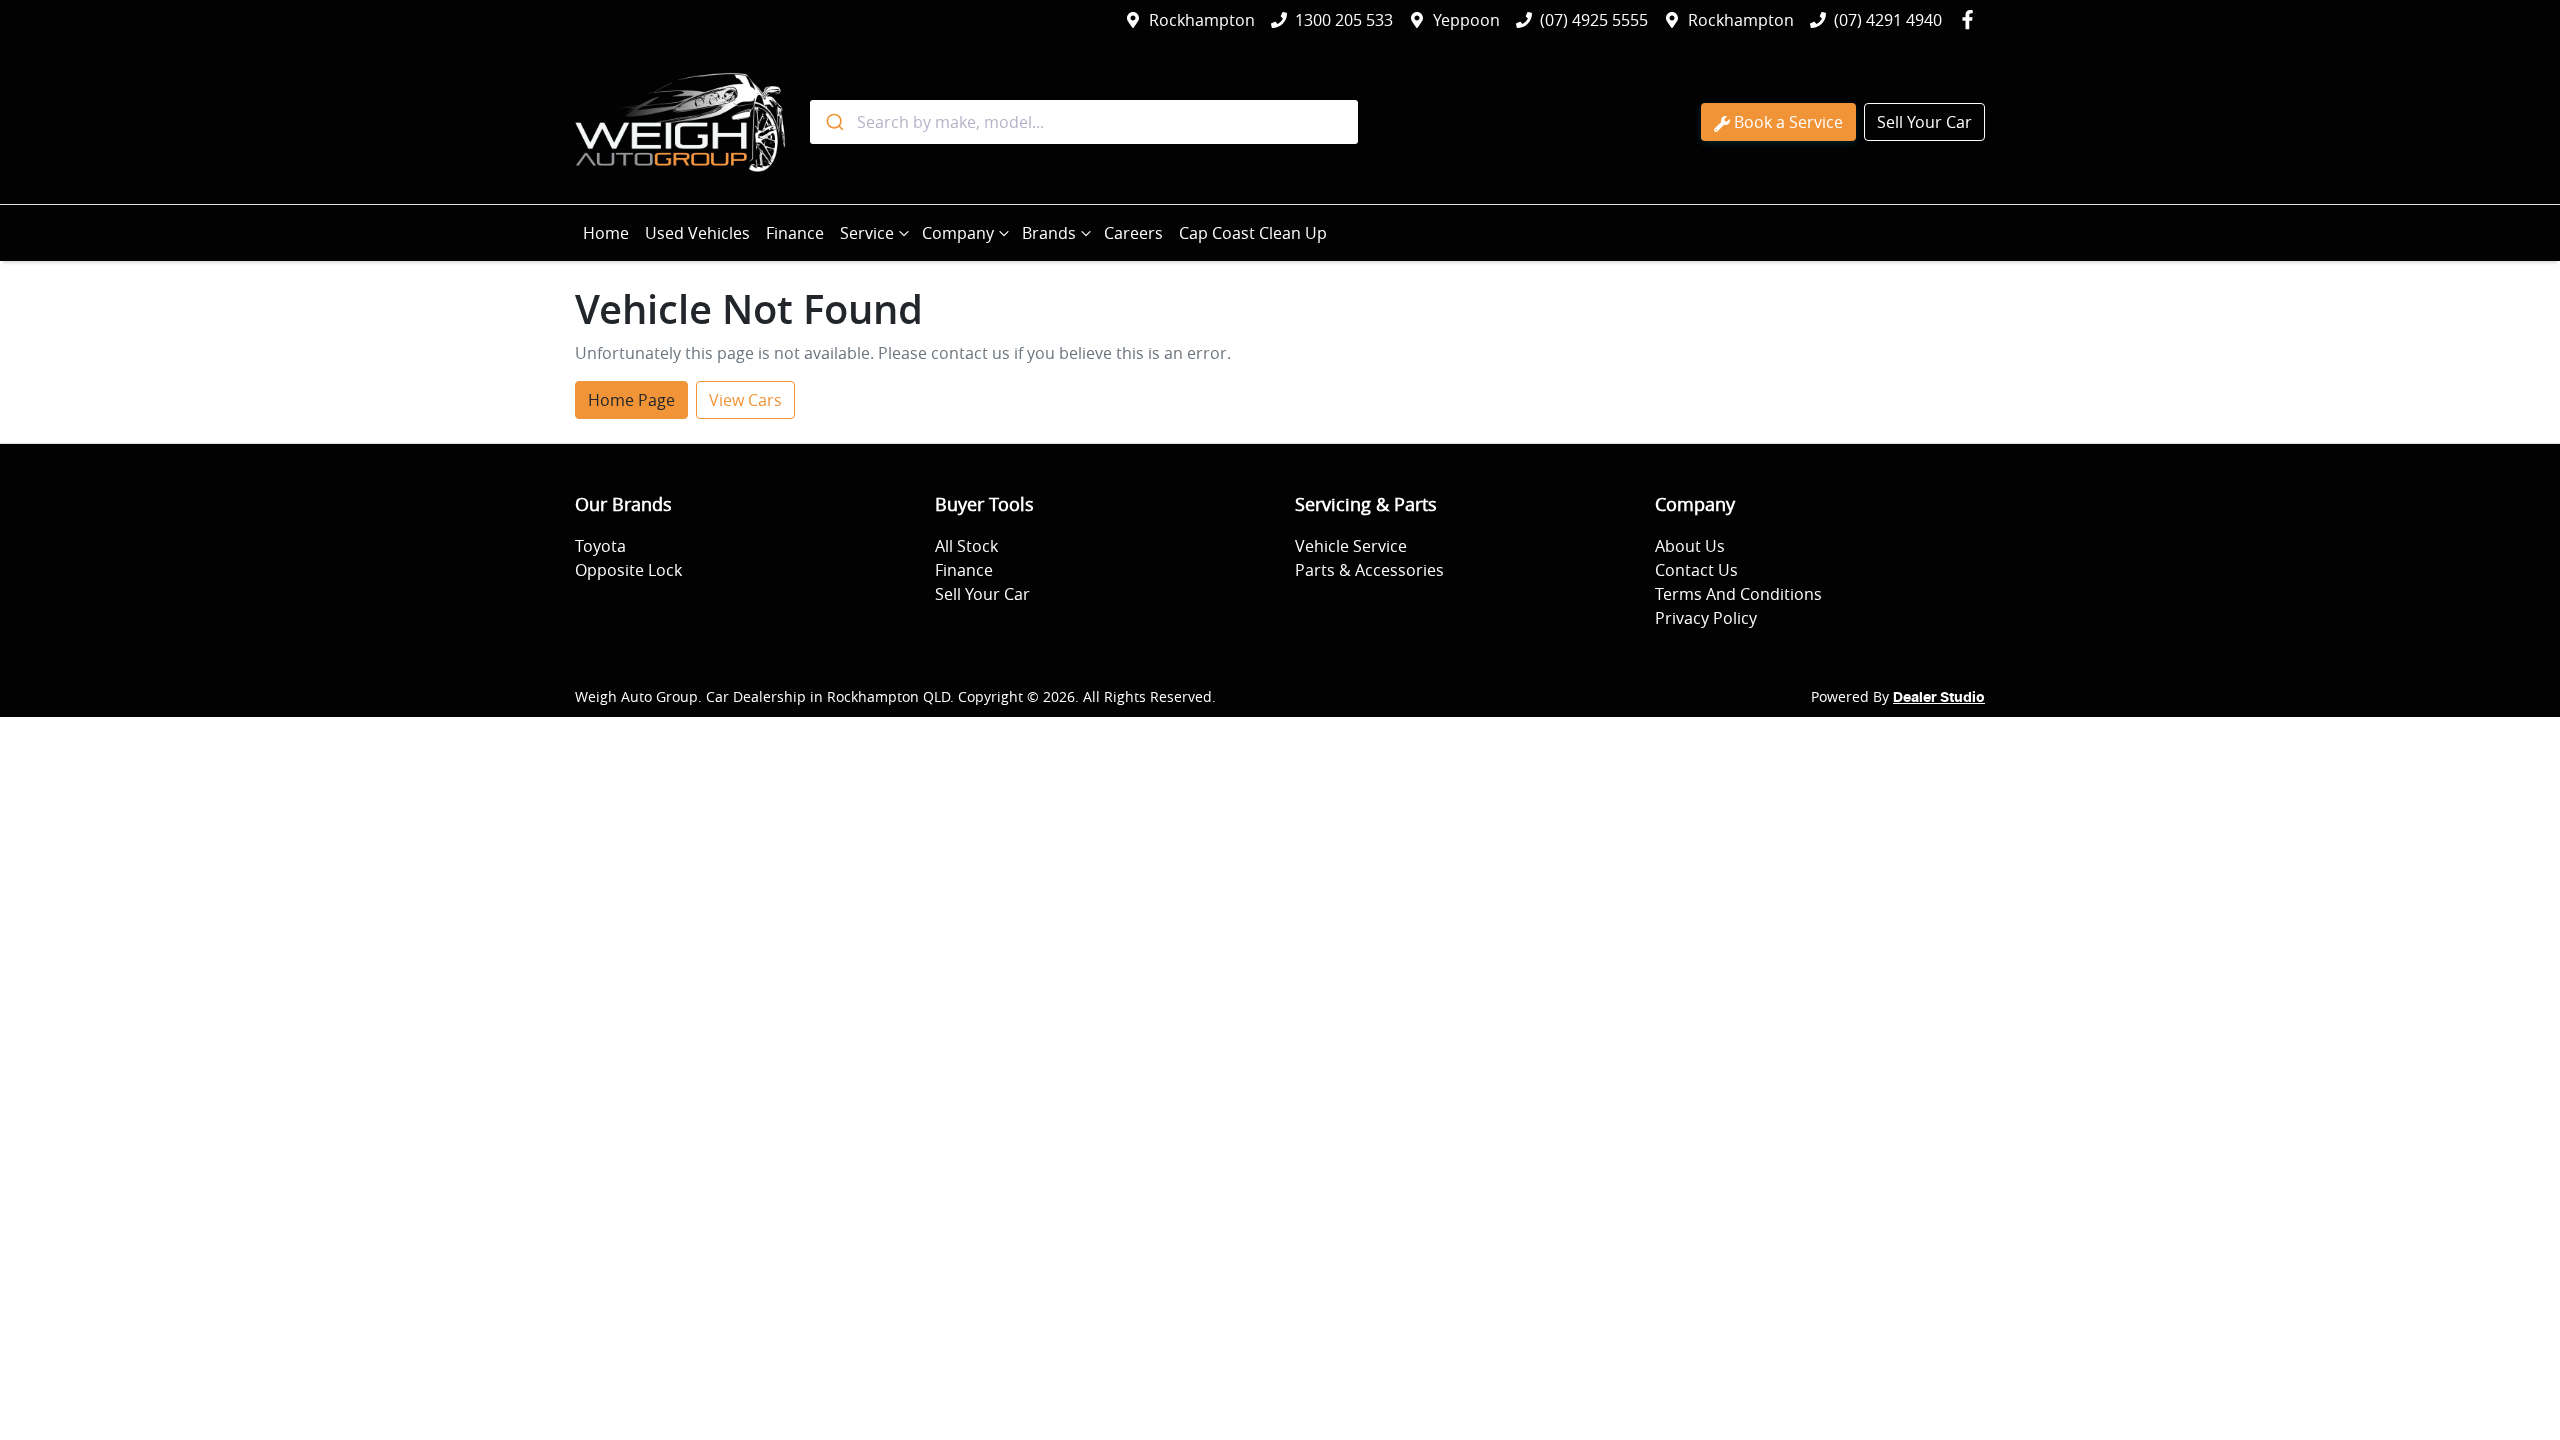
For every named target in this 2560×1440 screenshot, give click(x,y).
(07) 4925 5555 (1594, 20)
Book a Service (1788, 122)
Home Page (631, 400)
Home (606, 233)
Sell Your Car (1924, 122)
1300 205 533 (1344, 20)
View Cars (745, 400)
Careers (1133, 233)
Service (867, 233)
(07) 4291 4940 (1888, 20)
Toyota (600, 546)
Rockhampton (1202, 20)
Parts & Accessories (1369, 570)
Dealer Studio (1939, 698)
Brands (1049, 233)
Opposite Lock (628, 570)
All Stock (966, 546)
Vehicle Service (1351, 546)
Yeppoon (1466, 20)
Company (958, 233)
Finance (795, 233)
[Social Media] (1971, 20)
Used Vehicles (697, 233)
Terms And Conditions (1738, 594)
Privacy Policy (1706, 618)
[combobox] (1084, 122)
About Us (1690, 546)
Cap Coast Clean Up (1253, 233)
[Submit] (833, 122)
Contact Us (1696, 570)
